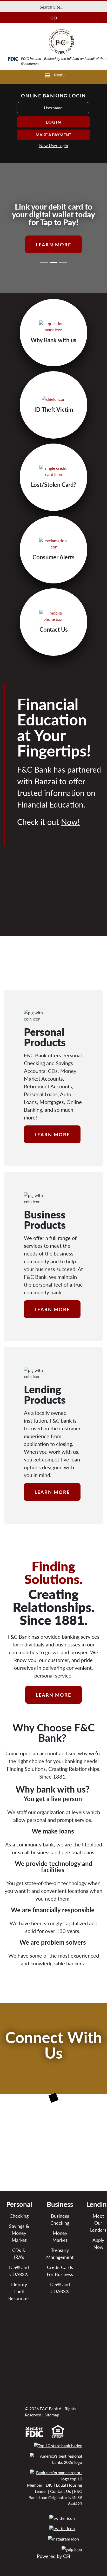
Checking (19, 2216)
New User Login (54, 145)
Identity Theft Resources (19, 2291)
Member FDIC (40, 2485)
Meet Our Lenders (98, 2223)
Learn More (53, 244)
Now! (70, 822)
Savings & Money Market (19, 2233)
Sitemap (52, 2415)
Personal (19, 2204)
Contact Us (61, 2491)
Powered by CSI (53, 2556)
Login (53, 122)
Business (60, 2204)
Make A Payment (53, 135)
